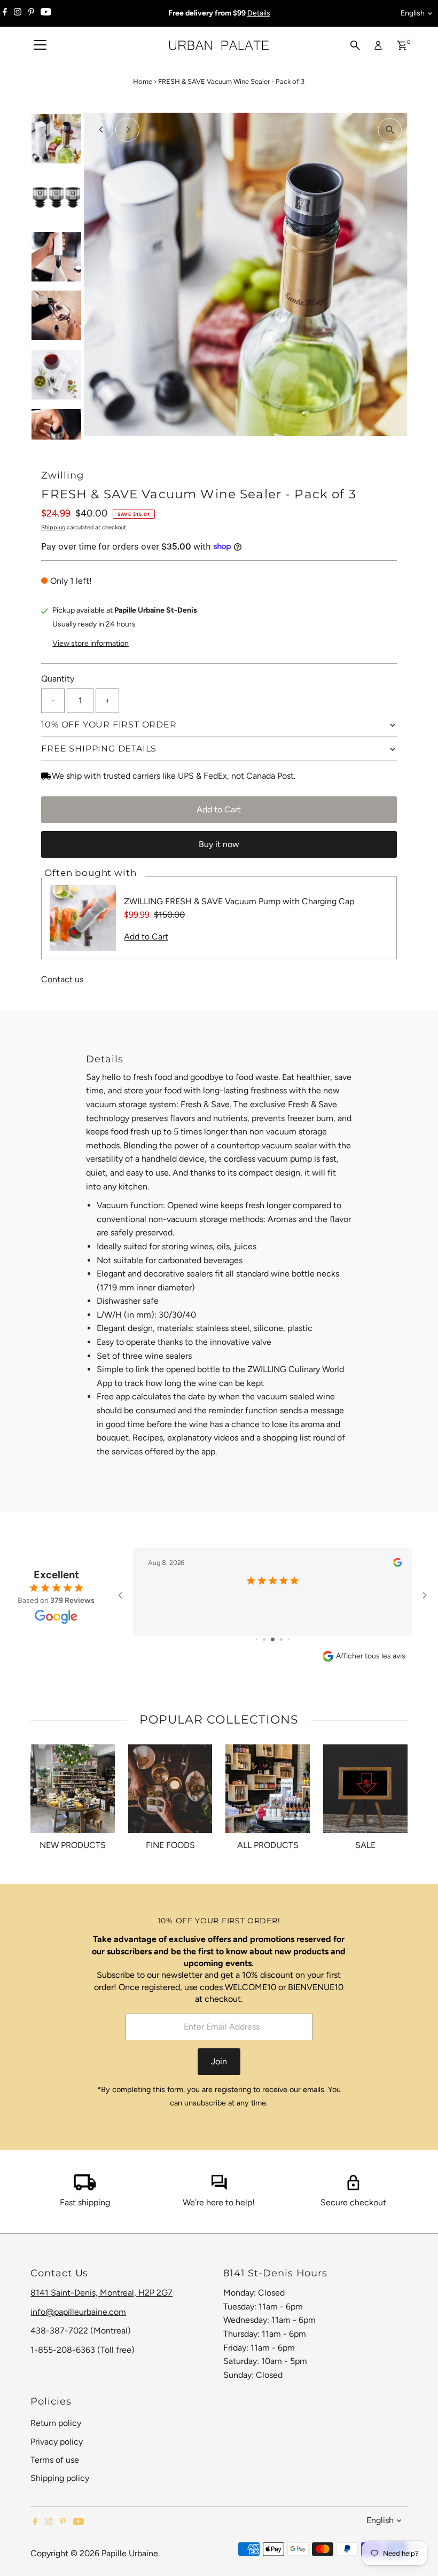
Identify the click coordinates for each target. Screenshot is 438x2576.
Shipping (53, 527)
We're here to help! (219, 2202)
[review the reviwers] (397, 1564)
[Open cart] (402, 45)
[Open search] (355, 45)
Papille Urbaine (130, 2553)
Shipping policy (60, 2478)
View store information (91, 644)
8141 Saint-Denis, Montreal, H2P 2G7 (101, 2293)
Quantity (58, 679)
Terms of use (55, 2460)
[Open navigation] (40, 45)
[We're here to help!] (219, 2187)
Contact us (62, 980)
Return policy (56, 2423)
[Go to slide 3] (273, 1639)
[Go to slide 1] (257, 1639)
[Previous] (101, 130)
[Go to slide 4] (281, 1639)
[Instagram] (18, 13)
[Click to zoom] (390, 130)
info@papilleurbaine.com (78, 2312)
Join (219, 2061)
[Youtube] (46, 13)
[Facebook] (5, 13)
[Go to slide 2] (264, 1639)
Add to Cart (219, 809)
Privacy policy (57, 2442)
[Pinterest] (31, 13)
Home (143, 81)
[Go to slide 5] (289, 1639)
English (413, 13)
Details (259, 13)
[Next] (127, 130)
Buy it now (219, 844)
